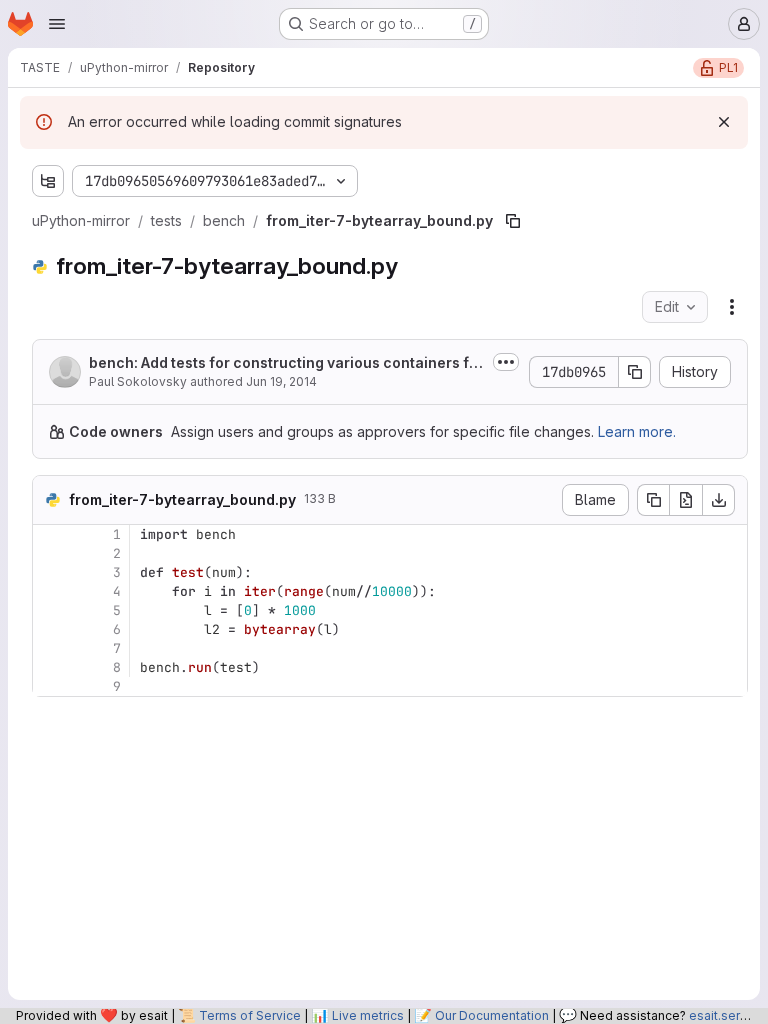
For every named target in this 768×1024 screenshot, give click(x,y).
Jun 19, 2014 (281, 381)
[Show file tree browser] (48, 181)
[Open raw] (686, 500)
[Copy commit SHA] (635, 372)
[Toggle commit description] (506, 362)
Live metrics (368, 1015)
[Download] (719, 500)
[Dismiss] (724, 122)
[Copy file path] (513, 221)
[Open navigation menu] (57, 24)
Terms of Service (250, 1015)
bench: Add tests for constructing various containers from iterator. (286, 363)
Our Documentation (492, 1015)
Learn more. (637, 431)
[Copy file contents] (653, 500)
